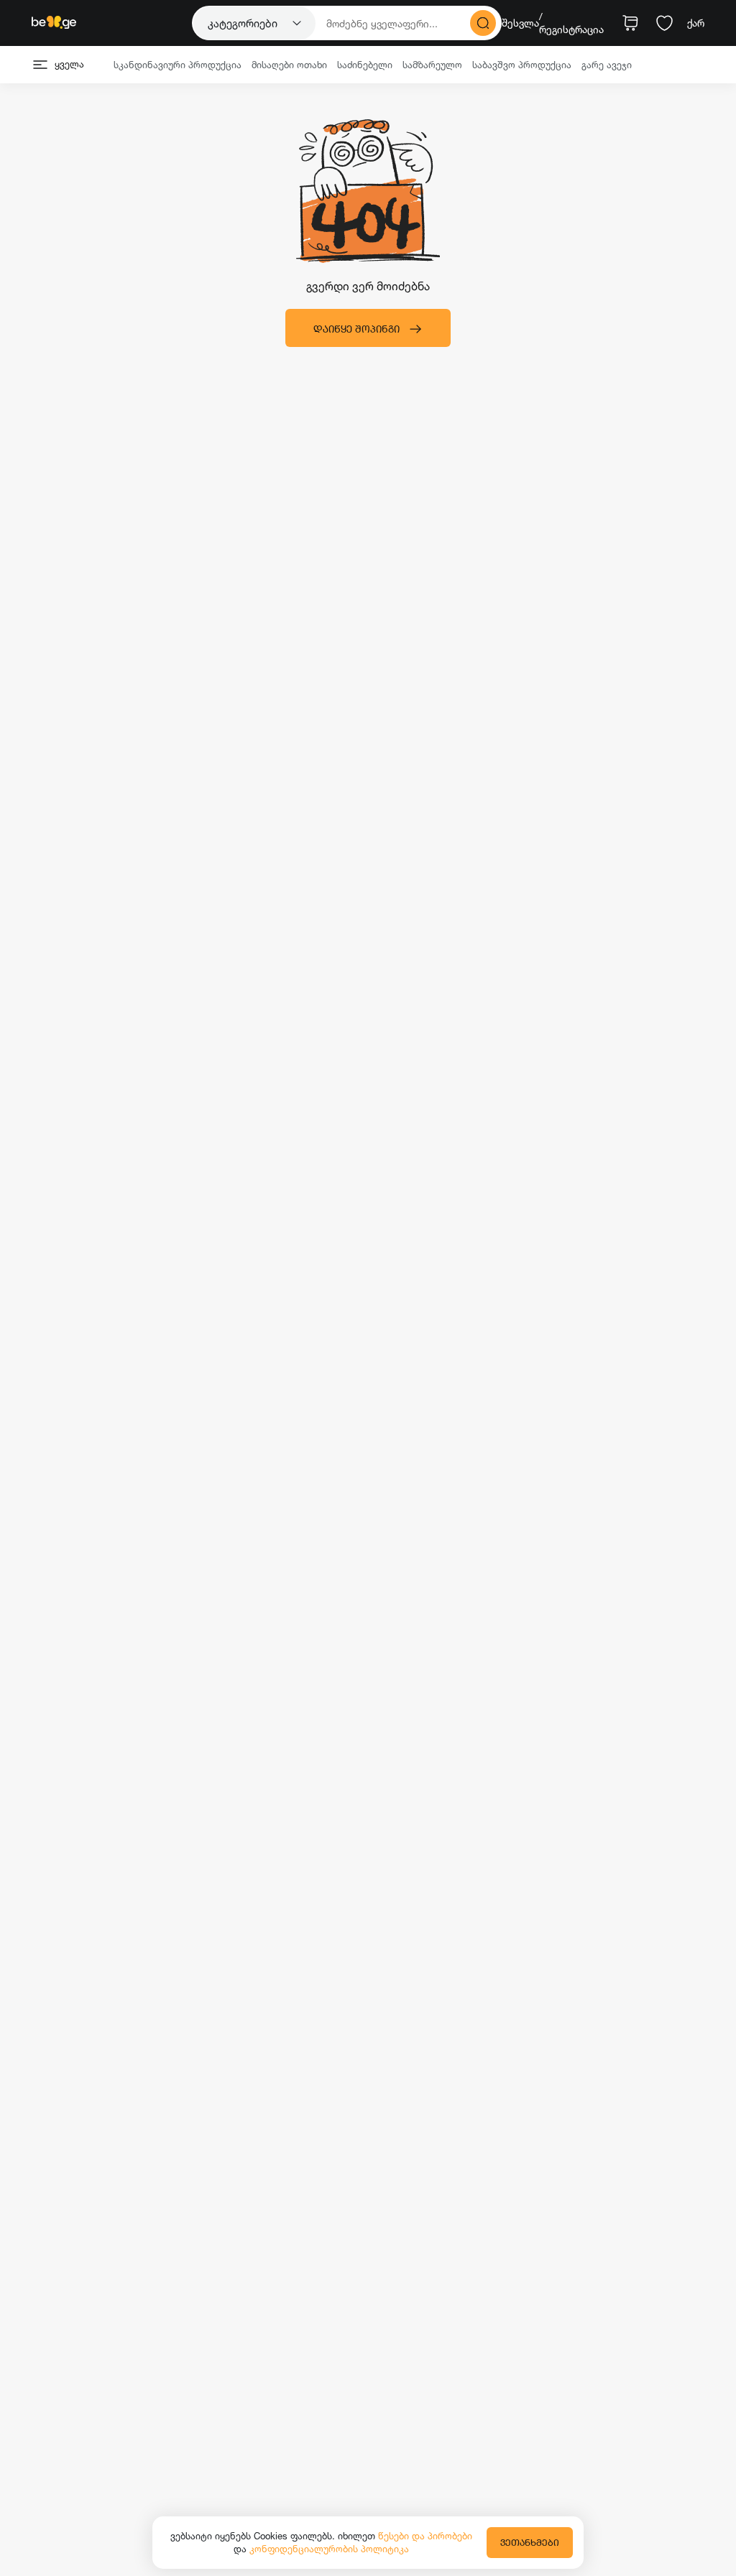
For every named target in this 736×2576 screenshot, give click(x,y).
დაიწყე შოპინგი (356, 329)
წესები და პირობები (425, 2536)
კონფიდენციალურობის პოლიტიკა (329, 2549)
